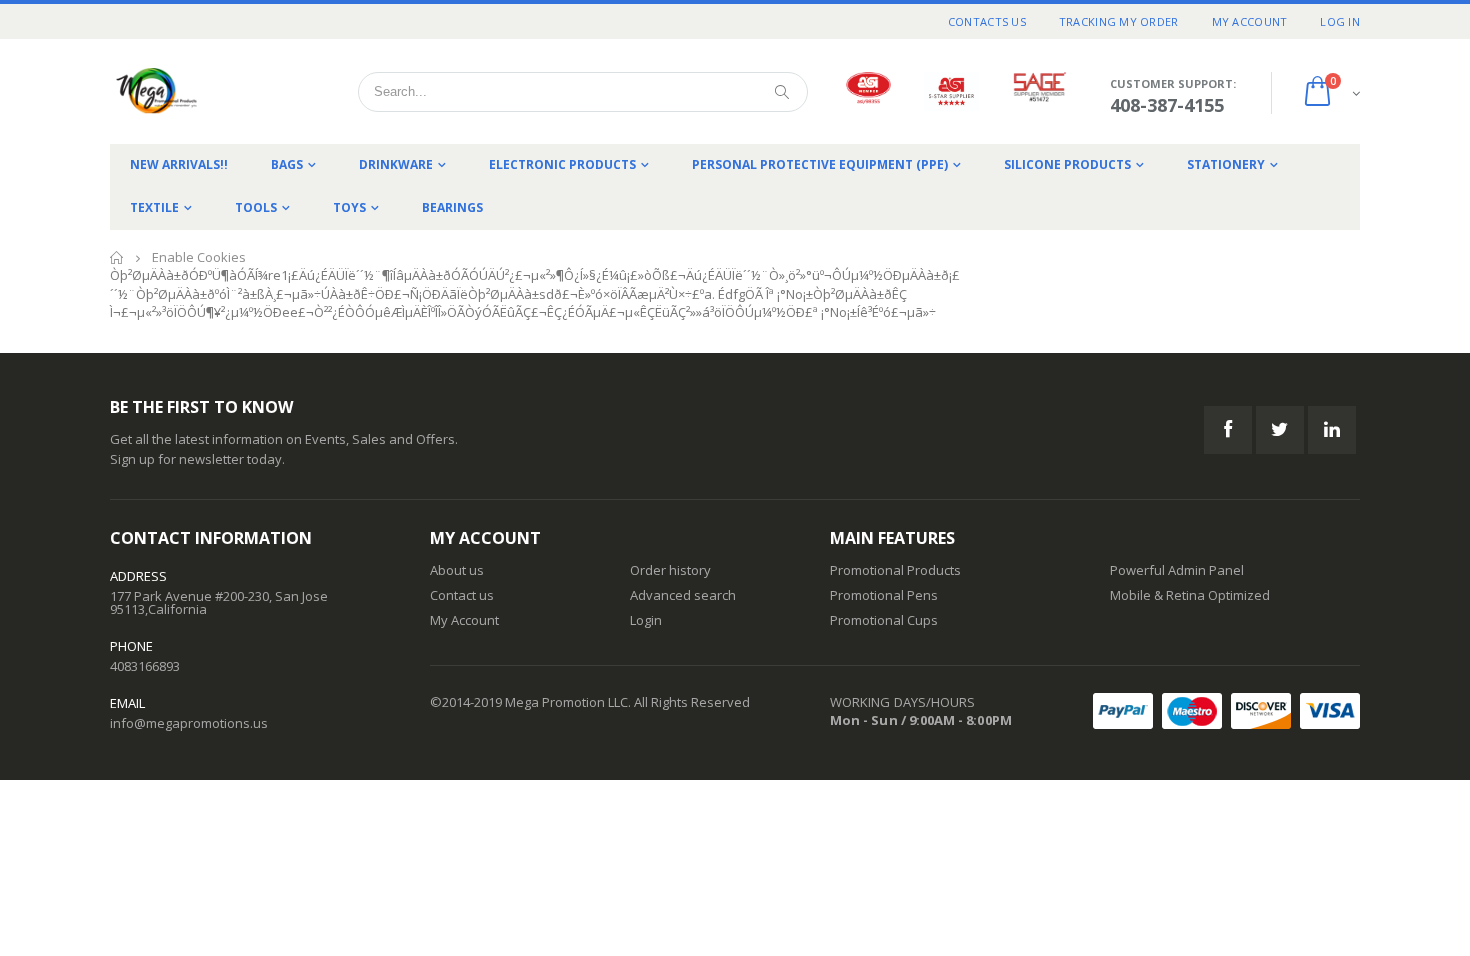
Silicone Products (1067, 164)
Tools (256, 207)
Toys (349, 207)
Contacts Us (987, 21)
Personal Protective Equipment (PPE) (820, 164)
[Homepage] (205, 91)
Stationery (1226, 164)
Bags (287, 164)
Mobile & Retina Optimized (1190, 595)
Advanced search (683, 595)
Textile (154, 207)
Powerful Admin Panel (1177, 570)
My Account (1250, 21)
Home (117, 257)
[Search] (782, 92)
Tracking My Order (1119, 21)
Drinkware (396, 164)
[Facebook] (1228, 430)
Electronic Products (562, 164)
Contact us (462, 595)
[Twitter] (1280, 430)
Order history (670, 570)
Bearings (452, 207)
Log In (1340, 21)
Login (646, 620)
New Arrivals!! (179, 164)
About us (457, 570)
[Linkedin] (1332, 430)
